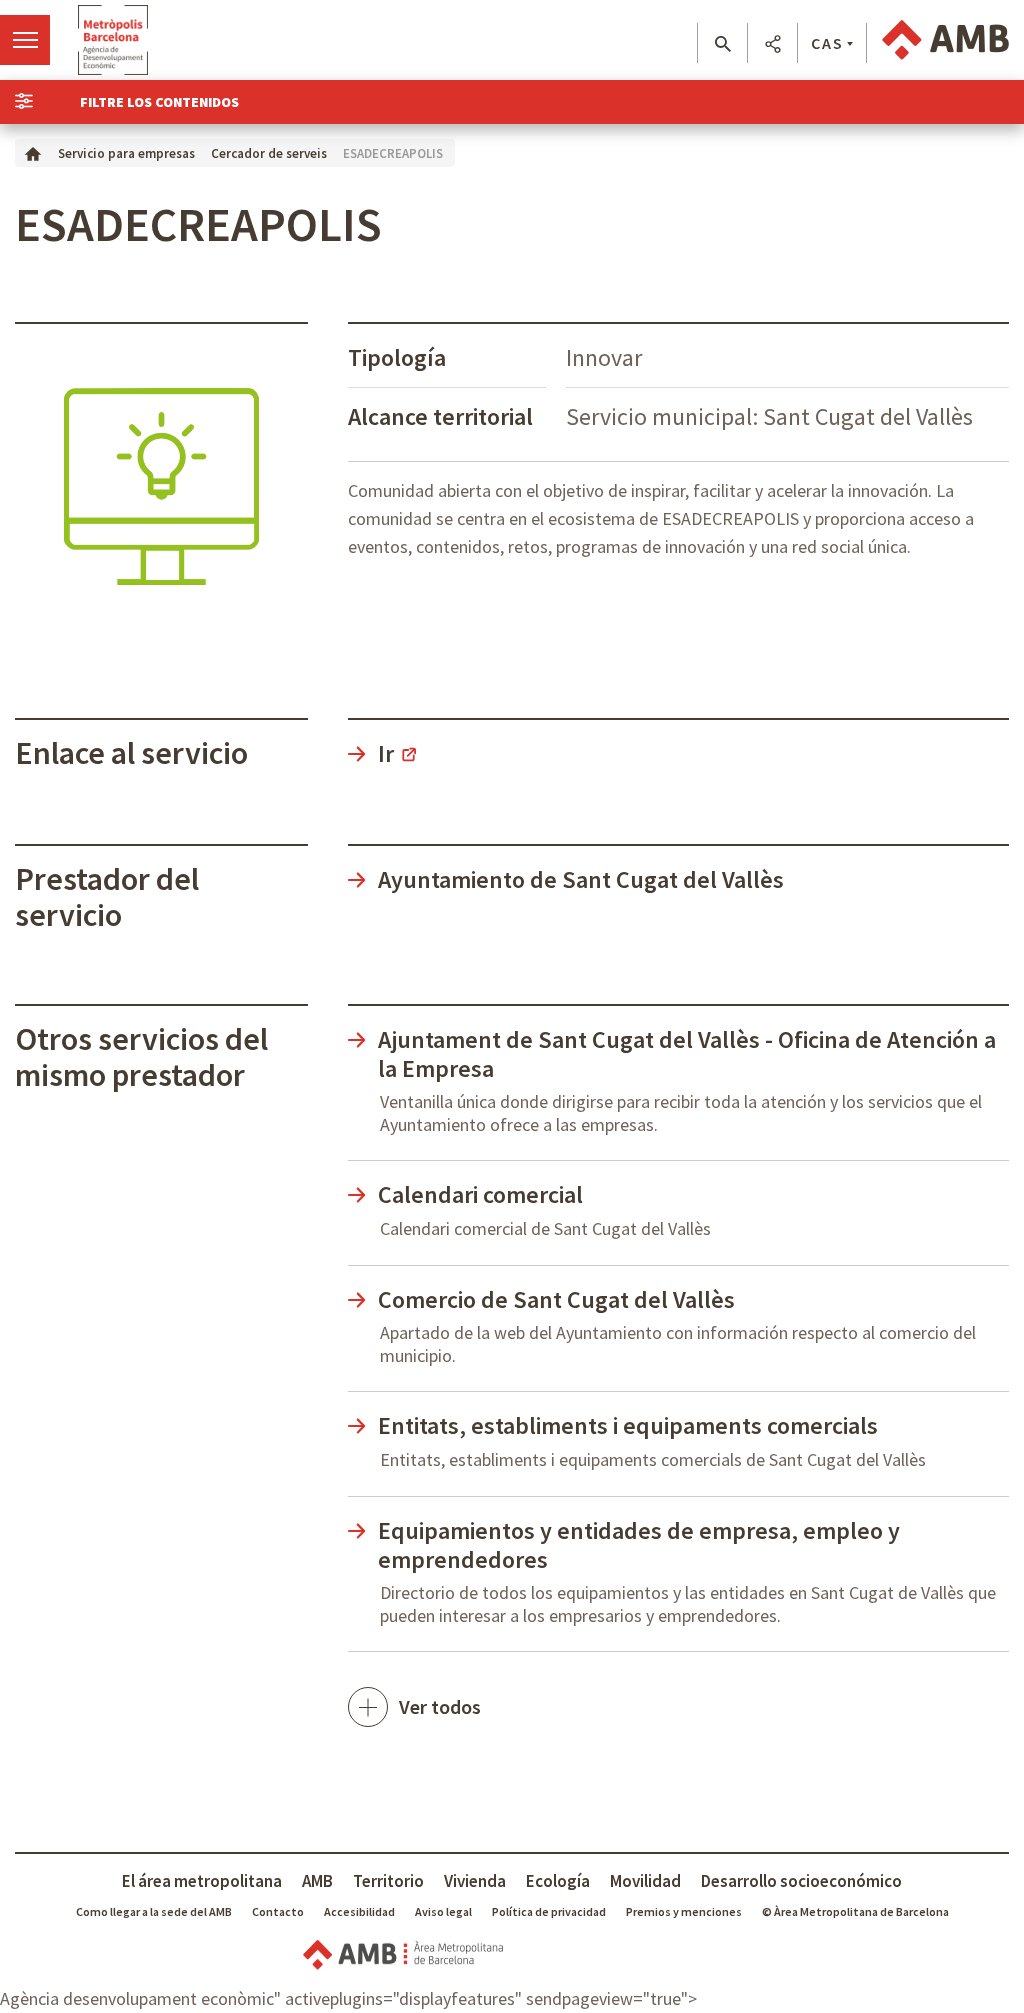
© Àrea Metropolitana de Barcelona (855, 1911)
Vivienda (475, 1881)
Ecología (558, 1881)
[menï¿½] (25, 40)
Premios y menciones (684, 1911)
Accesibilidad (359, 1911)
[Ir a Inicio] (33, 152)
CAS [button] (827, 43)
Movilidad (645, 1881)
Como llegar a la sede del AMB (154, 1911)
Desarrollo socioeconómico (801, 1881)
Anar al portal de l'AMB (945, 40)
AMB (317, 1881)
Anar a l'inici (113, 40)
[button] (722, 44)
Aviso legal (443, 1911)
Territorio (388, 1881)
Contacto (278, 1911)
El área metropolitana (202, 1881)
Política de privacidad (549, 1911)
